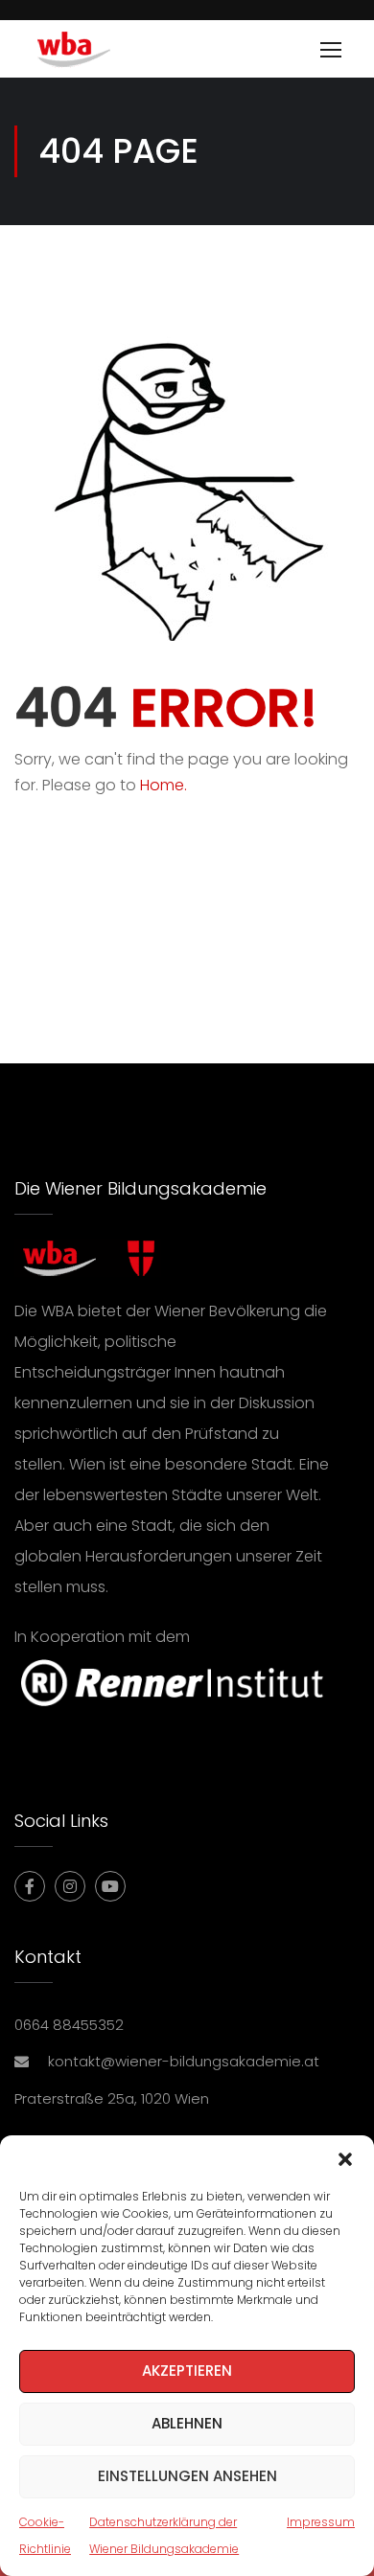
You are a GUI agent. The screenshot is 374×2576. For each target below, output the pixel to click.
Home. (164, 785)
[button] (345, 2159)
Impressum (321, 2522)
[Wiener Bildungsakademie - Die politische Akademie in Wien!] (102, 54)
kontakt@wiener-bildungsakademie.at (184, 2061)
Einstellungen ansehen (187, 2476)
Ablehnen (187, 2423)
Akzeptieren (187, 2371)
